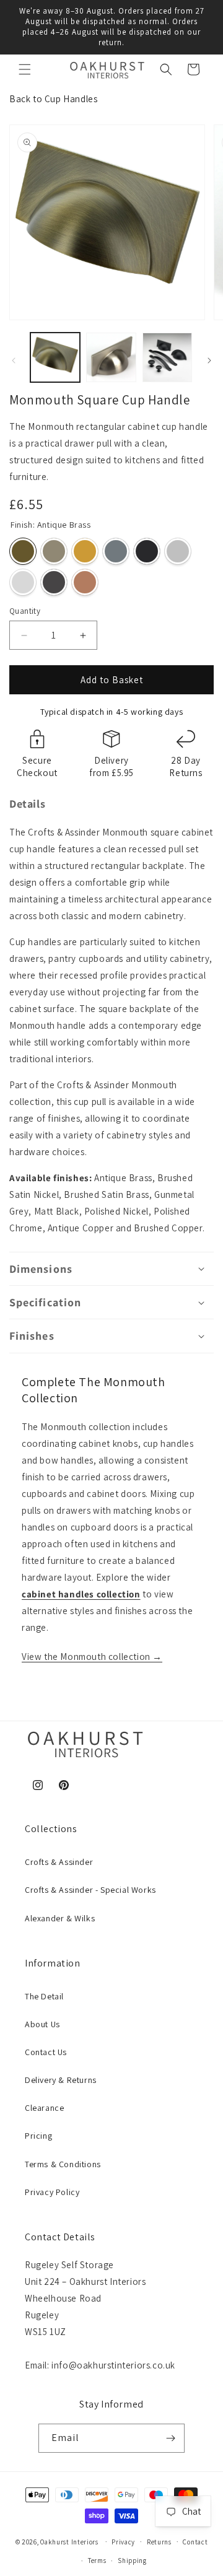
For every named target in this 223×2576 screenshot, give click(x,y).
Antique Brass (23, 551)
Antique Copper (54, 582)
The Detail (44, 1996)
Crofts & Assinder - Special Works (90, 1890)
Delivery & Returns (61, 2080)
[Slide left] (14, 360)
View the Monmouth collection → (92, 1657)
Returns (159, 2542)
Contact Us (46, 2052)
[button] (25, 69)
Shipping (132, 2561)
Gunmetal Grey (116, 551)
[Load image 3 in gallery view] (167, 357)
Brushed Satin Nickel (54, 551)
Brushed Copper (85, 582)
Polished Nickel (178, 551)
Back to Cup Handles (53, 99)
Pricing (38, 2136)
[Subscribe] (170, 2438)
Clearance (44, 2108)
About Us (42, 2024)
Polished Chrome (23, 582)
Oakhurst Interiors (69, 2541)
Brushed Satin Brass (85, 551)
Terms (97, 2561)
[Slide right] (209, 360)
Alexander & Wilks (60, 1918)
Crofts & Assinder (59, 1862)
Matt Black (147, 551)
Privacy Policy (52, 2192)
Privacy (123, 2542)
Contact (195, 2542)
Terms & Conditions (63, 2164)
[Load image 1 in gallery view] (55, 357)
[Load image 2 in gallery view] (111, 357)
